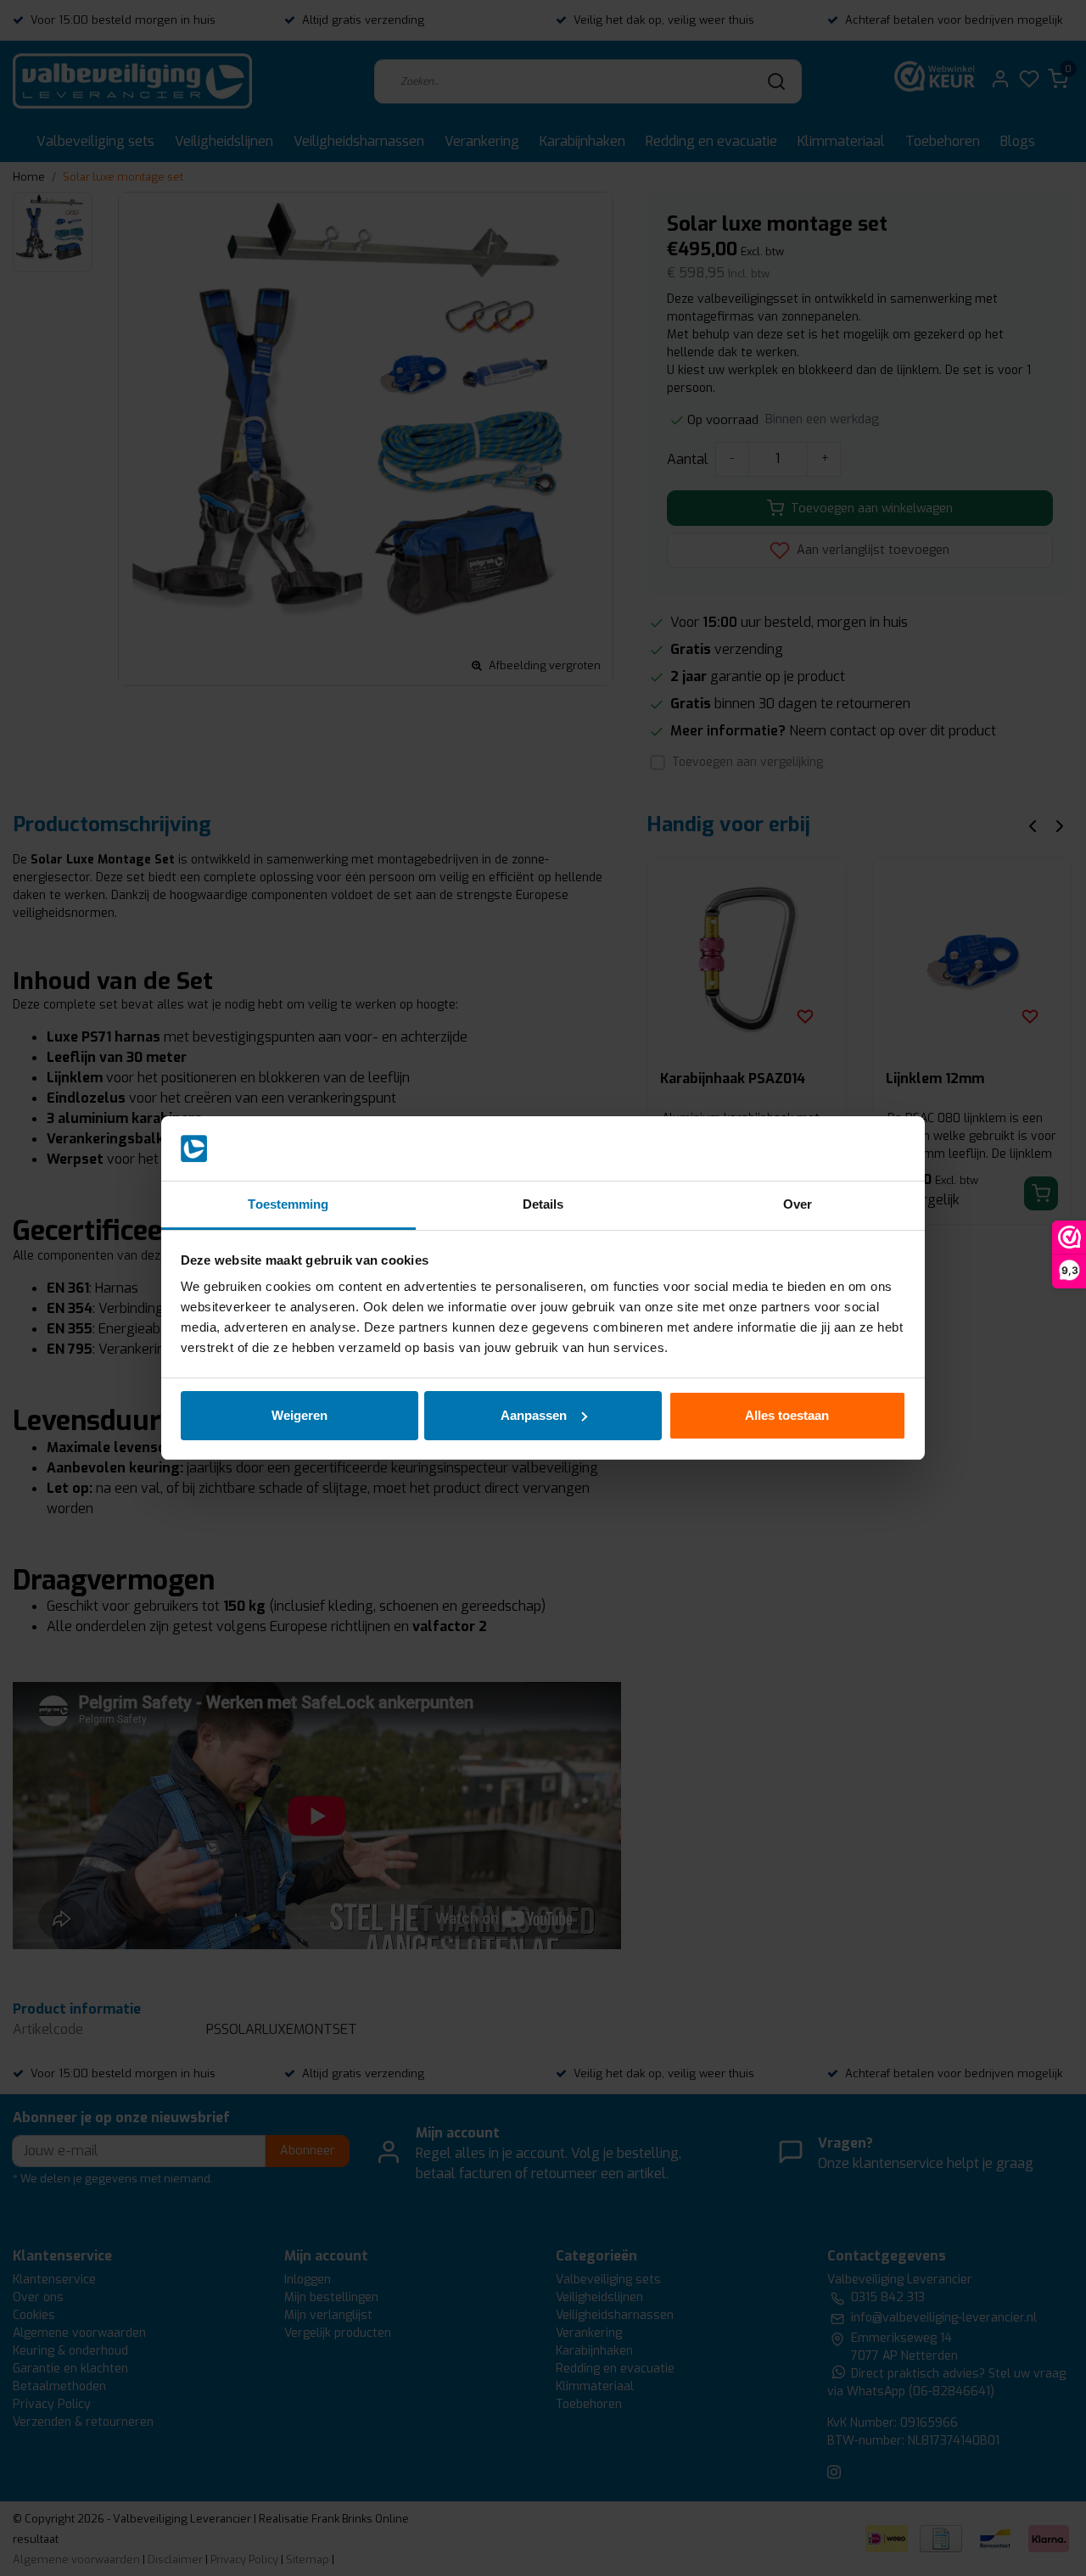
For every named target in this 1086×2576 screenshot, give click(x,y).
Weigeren (299, 1415)
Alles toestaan (787, 1415)
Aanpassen (534, 1415)
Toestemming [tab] (288, 1204)
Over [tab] (798, 1204)
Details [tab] (543, 1204)
